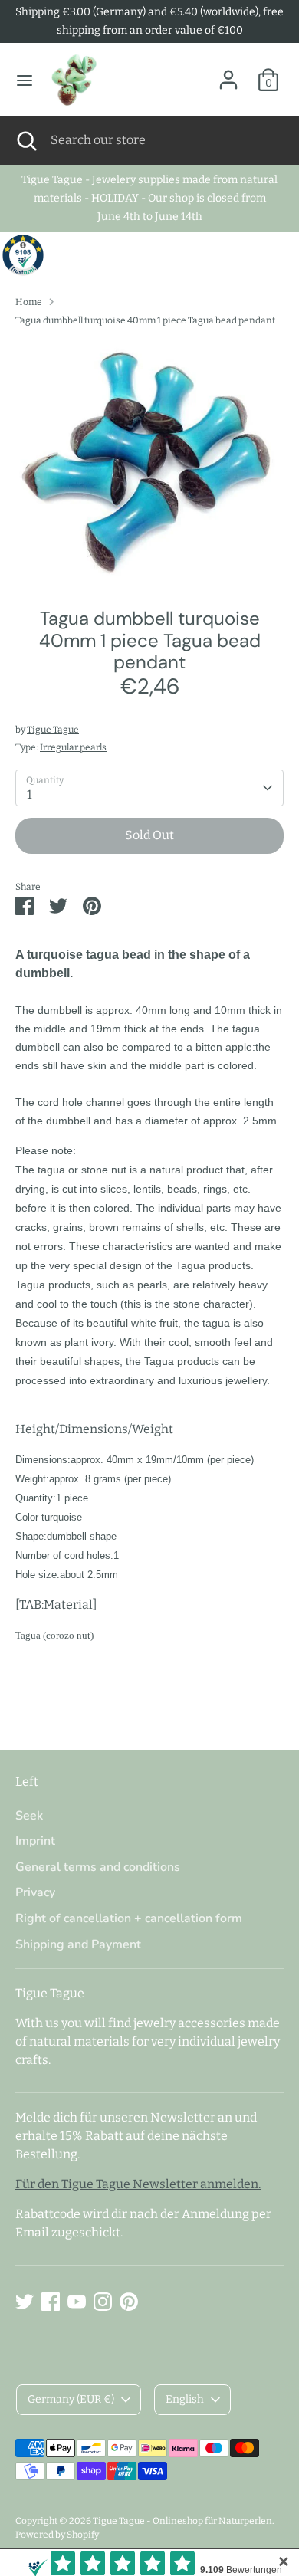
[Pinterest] (129, 2302)
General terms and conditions (98, 1867)
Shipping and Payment (78, 1944)
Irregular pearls (73, 747)
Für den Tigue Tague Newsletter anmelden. (138, 2184)
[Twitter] (25, 2302)
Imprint (35, 1841)
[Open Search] (25, 140)
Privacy (35, 1892)
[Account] (228, 73)
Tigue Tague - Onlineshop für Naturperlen (182, 2521)
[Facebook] (51, 2302)
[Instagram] (103, 2302)
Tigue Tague (53, 730)
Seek (29, 1816)
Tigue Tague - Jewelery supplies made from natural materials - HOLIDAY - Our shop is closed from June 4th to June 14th (149, 198)
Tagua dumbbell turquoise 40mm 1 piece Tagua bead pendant (145, 320)
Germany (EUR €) (71, 2399)
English (185, 2399)
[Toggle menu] (25, 80)
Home (29, 302)
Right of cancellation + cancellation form (129, 1918)
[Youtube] (77, 2302)
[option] (149, 462)
